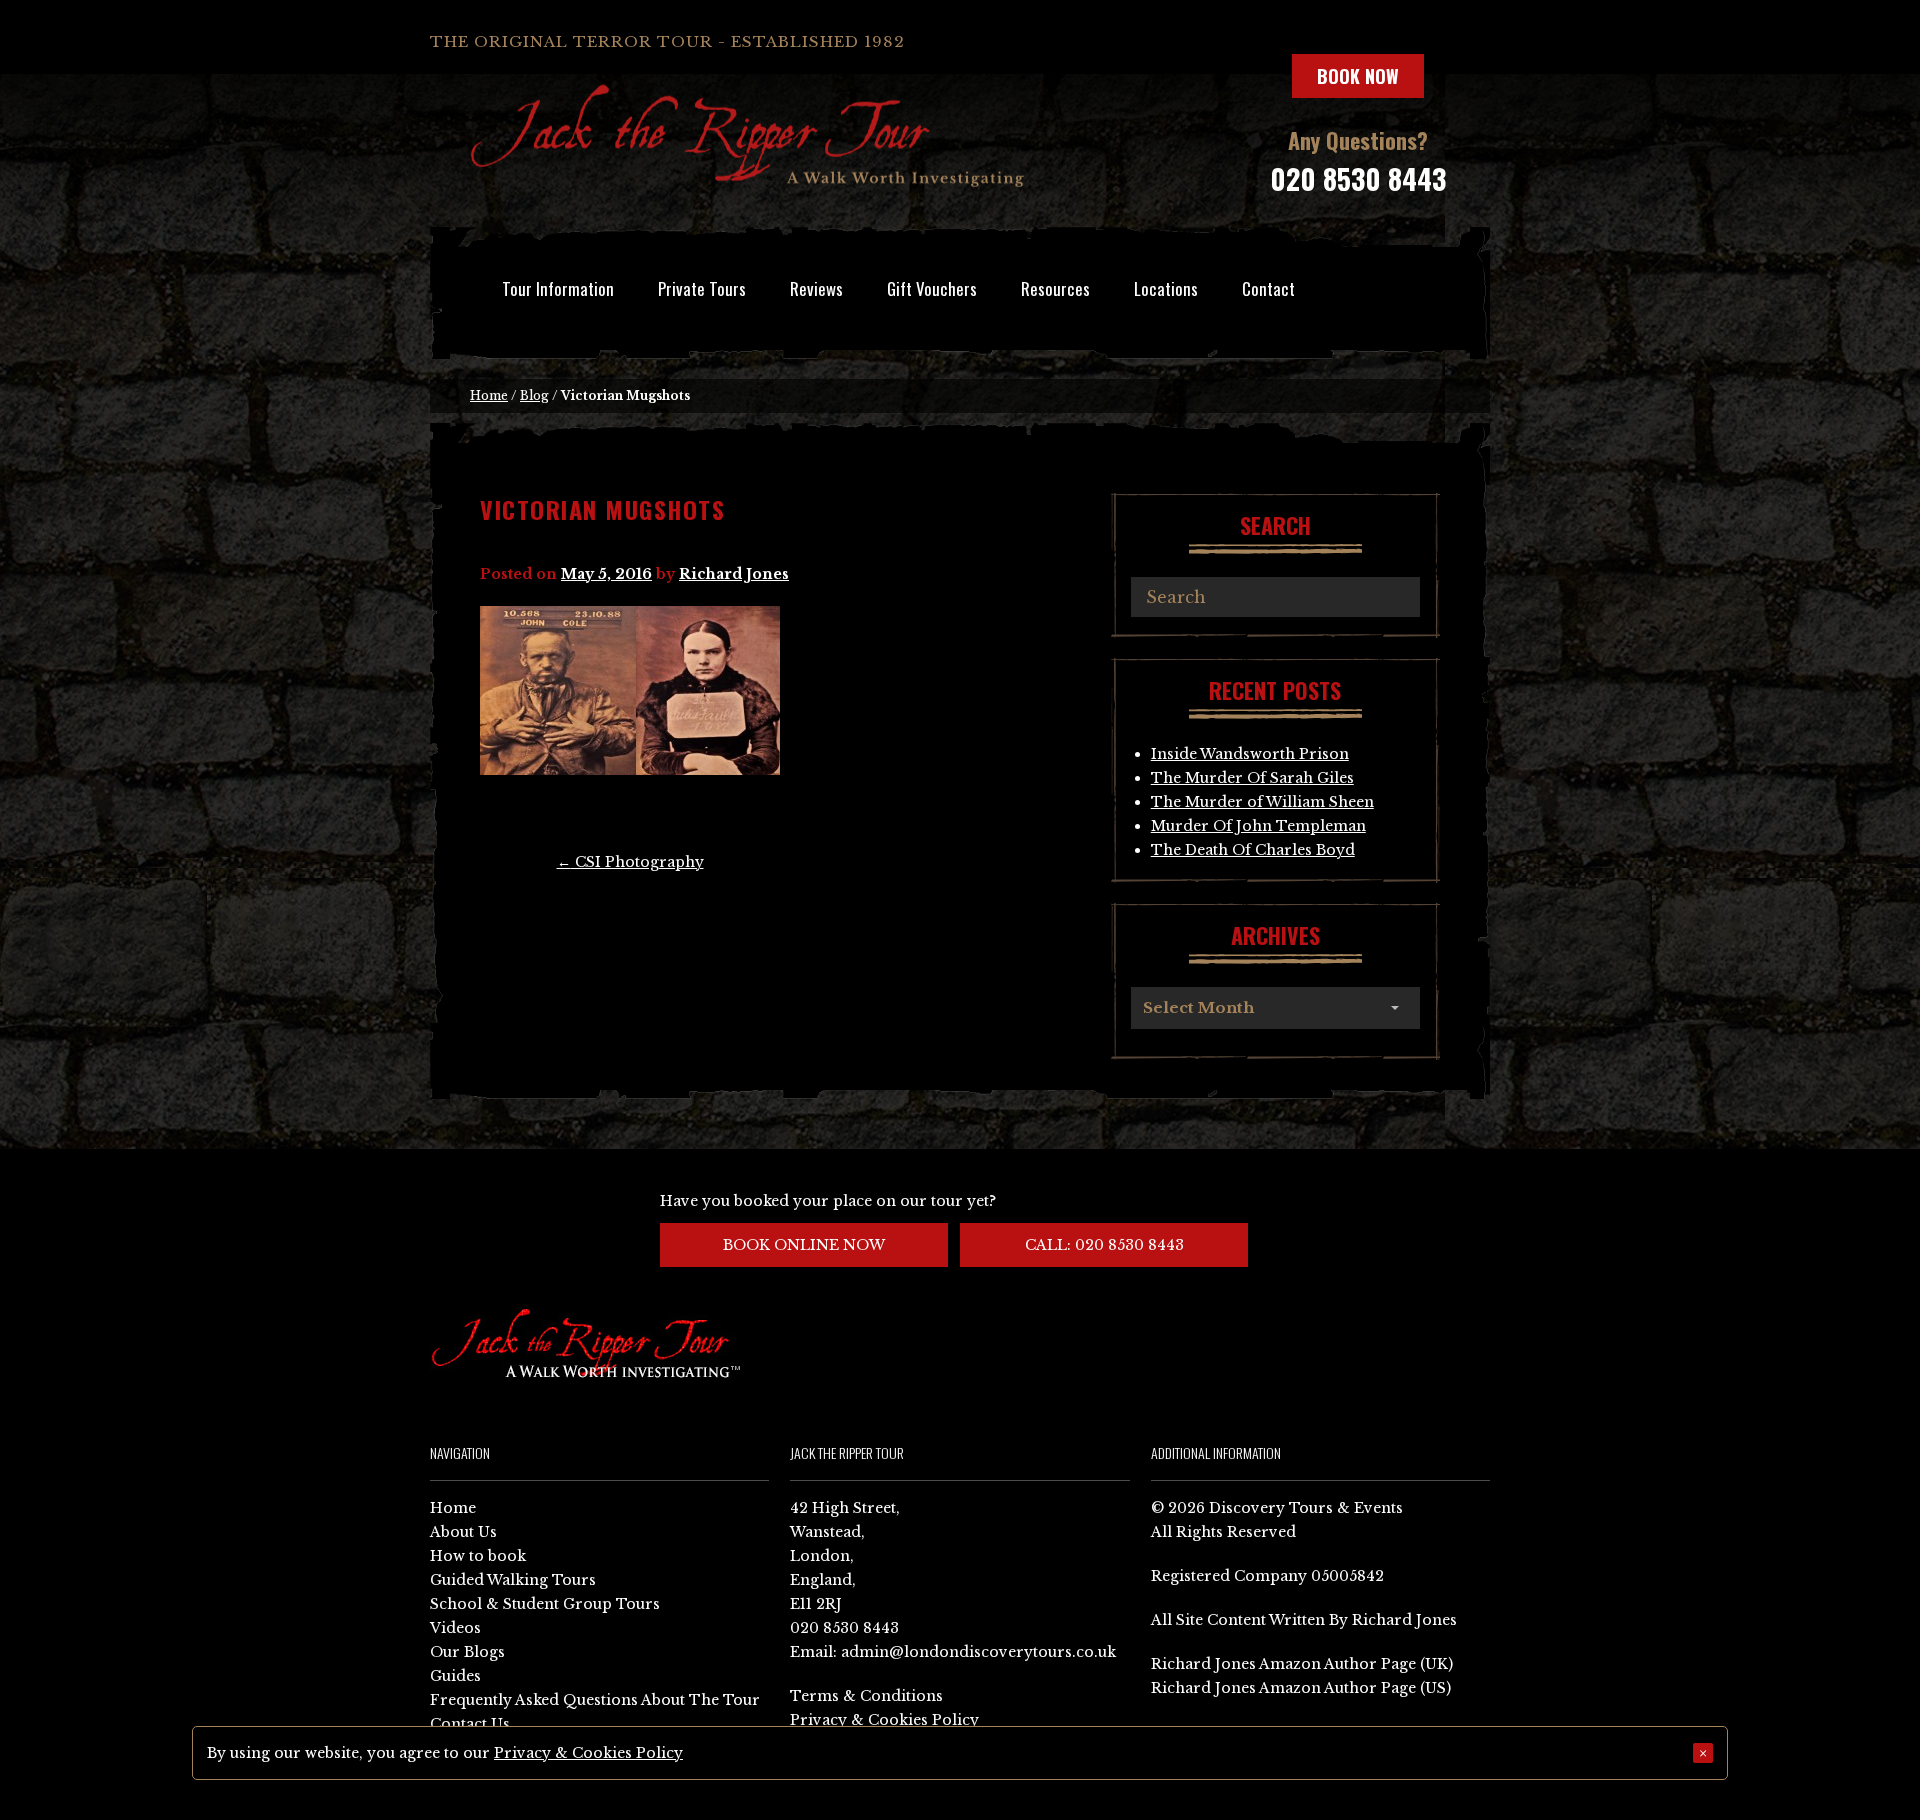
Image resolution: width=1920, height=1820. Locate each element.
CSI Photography (630, 862)
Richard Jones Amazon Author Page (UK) (1302, 1664)
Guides (455, 1676)
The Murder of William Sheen (1262, 802)
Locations (1166, 288)
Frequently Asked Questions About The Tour (595, 1700)
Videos (455, 1628)
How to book (478, 1556)
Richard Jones (734, 574)
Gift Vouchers (932, 288)
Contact (1268, 288)
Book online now (804, 1245)
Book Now (1358, 76)
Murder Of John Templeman (1258, 826)
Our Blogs (467, 1652)
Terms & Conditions (866, 1696)
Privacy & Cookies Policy (884, 1720)
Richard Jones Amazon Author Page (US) (1301, 1688)
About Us (463, 1532)
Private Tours (702, 288)
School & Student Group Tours (545, 1604)
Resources (1055, 288)
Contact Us (470, 1724)
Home (489, 395)
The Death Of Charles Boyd (1253, 850)
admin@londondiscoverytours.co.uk (978, 1652)
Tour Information (558, 288)
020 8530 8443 (1358, 178)
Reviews (816, 288)
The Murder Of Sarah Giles (1252, 778)
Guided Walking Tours (513, 1580)
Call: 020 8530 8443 (1104, 1245)
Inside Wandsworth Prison (1250, 754)
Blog (534, 395)
